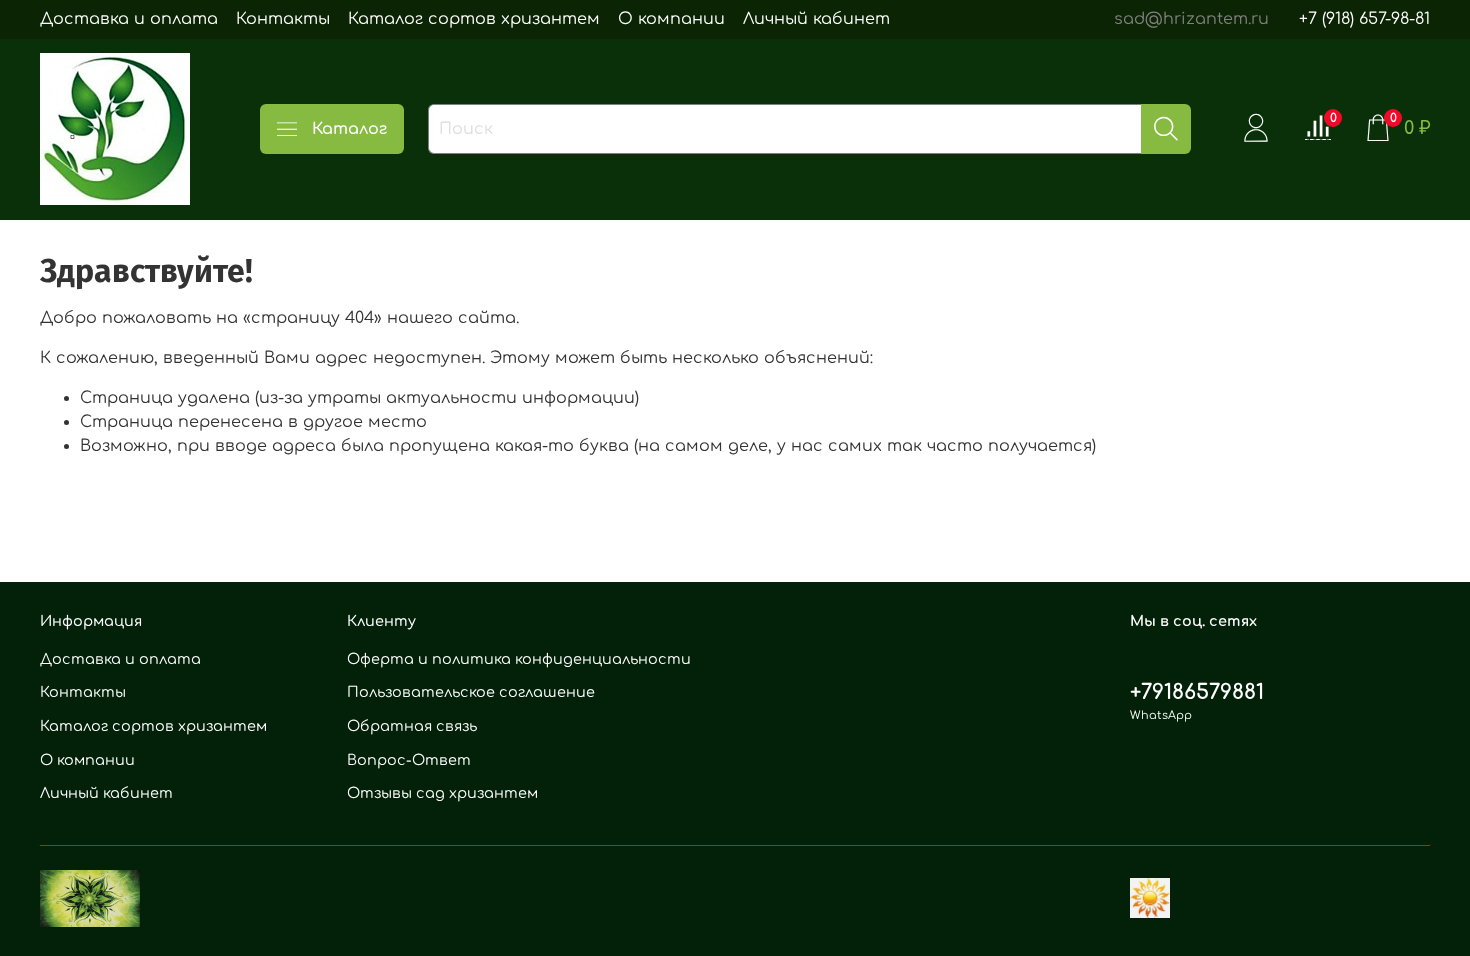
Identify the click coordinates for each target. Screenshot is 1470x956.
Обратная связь (412, 726)
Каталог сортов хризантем (474, 19)
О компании (671, 19)
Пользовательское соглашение (471, 692)
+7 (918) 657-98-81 (1364, 19)
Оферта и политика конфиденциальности (519, 659)
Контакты (283, 19)
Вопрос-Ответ (409, 760)
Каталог (349, 129)
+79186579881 (1197, 692)
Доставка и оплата (129, 19)
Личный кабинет (816, 19)
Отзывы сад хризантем (442, 793)
